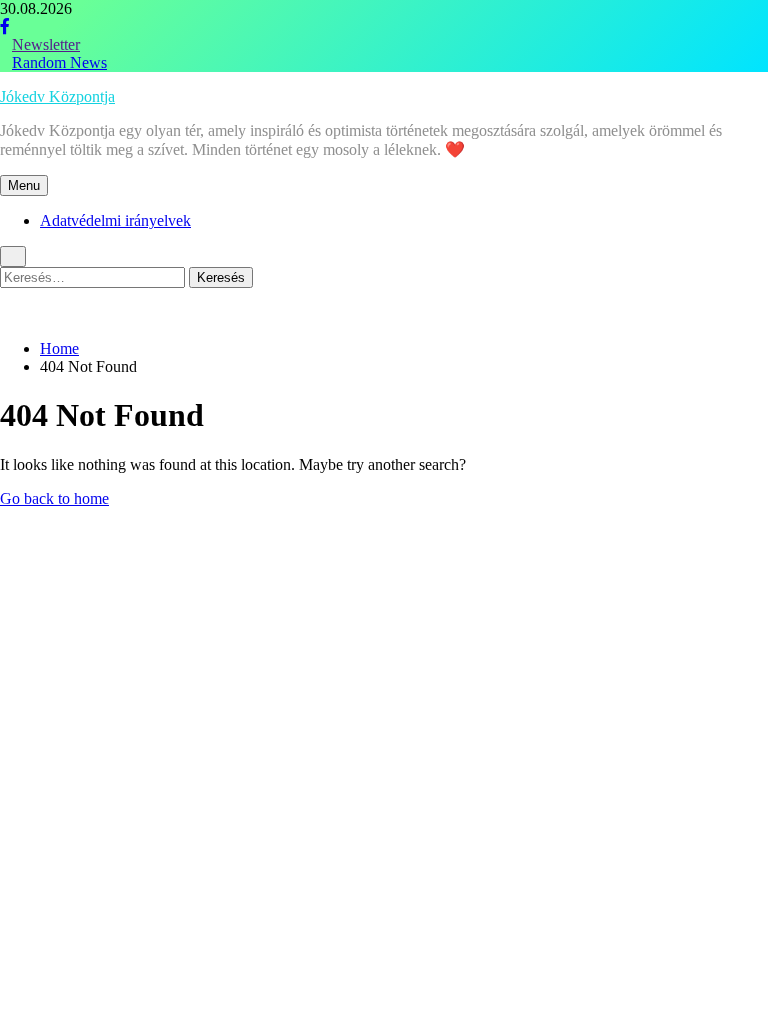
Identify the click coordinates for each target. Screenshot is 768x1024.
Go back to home (54, 498)
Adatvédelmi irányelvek (115, 220)
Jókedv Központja (57, 96)
